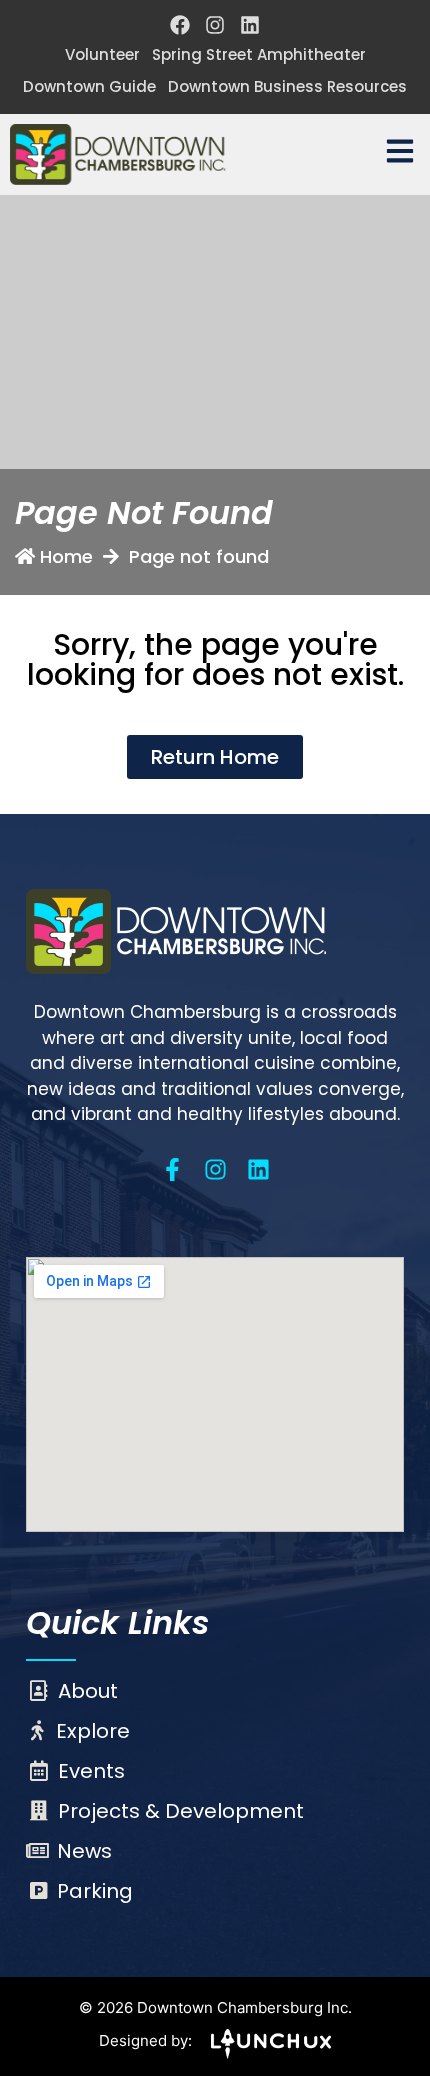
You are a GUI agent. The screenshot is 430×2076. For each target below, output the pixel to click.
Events (91, 1771)
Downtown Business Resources (287, 86)
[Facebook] (180, 25)
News (84, 1851)
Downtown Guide (89, 86)
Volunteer (102, 54)
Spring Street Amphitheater (259, 54)
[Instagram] (215, 25)
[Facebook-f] (172, 1169)
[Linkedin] (250, 25)
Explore (93, 1731)
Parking (95, 1891)
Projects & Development (181, 1811)
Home (66, 556)
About (88, 1691)
